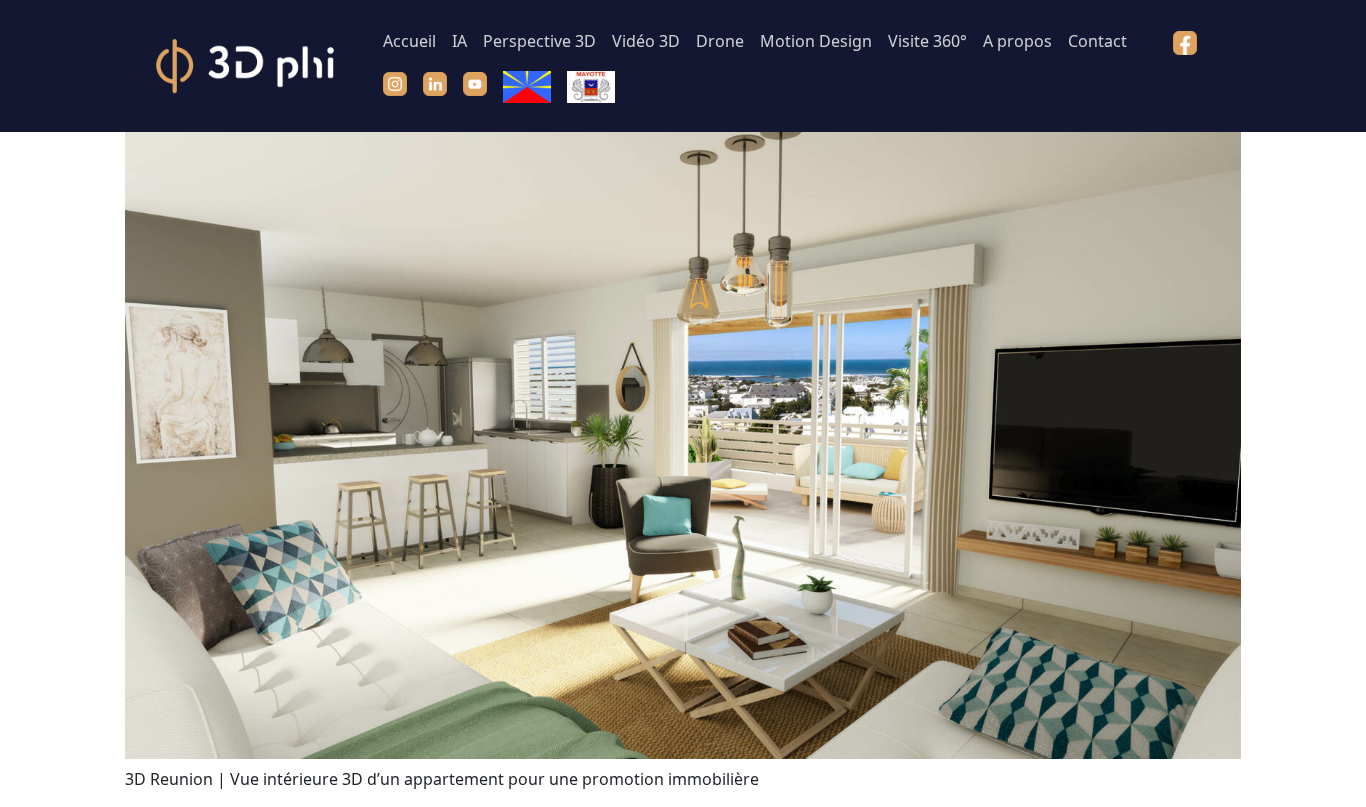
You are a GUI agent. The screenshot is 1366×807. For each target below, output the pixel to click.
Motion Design (816, 41)
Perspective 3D (539, 41)
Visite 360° (927, 41)
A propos (1017, 41)
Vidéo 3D (646, 41)
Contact (1097, 41)
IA (459, 41)
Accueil (409, 41)
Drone (720, 41)
